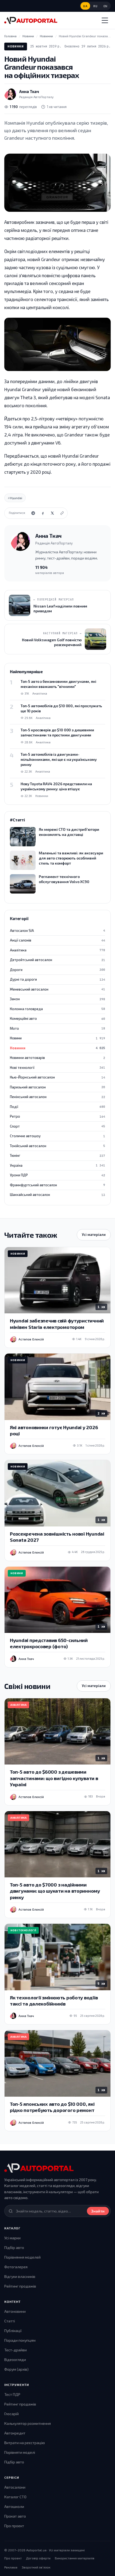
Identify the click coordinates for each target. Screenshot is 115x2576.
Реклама (11, 2567)
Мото (57, 1028)
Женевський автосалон (57, 989)
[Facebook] (43, 513)
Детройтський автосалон (57, 960)
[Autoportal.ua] (31, 20)
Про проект (14, 2526)
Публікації (13, 2331)
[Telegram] (33, 513)
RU (95, 6)
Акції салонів (57, 940)
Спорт (57, 1126)
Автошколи (14, 2506)
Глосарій (11, 2414)
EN (106, 6)
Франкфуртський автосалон (57, 1185)
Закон (57, 999)
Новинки (16, 46)
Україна (57, 1165)
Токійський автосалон (57, 1146)
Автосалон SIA (57, 931)
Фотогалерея (16, 2267)
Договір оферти (38, 2558)
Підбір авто (14, 2247)
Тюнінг (57, 1155)
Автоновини (15, 2311)
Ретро (57, 1116)
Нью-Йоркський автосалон (57, 1077)
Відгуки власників (20, 2276)
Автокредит (15, 2433)
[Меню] (105, 20)
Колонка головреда (57, 1009)
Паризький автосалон (57, 1087)
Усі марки (12, 2238)
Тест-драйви (16, 2350)
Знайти (98, 2211)
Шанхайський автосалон (57, 1195)
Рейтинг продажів (20, 2286)
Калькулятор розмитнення (28, 2423)
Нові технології (57, 1068)
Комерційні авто (57, 1018)
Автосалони (15, 2487)
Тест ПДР (12, 2394)
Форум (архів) (16, 2369)
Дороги (57, 970)
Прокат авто (15, 2516)
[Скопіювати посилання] (62, 513)
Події (57, 1107)
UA (85, 6)
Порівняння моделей (22, 2257)
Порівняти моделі (20, 2452)
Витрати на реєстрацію (25, 2443)
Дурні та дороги (57, 979)
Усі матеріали (94, 1235)
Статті (10, 2321)
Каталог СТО (15, 2497)
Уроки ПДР (57, 1175)
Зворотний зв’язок (36, 2567)
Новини (57, 1038)
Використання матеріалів (75, 2558)
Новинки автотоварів (57, 1058)
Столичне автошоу (57, 1136)
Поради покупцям (20, 2340)
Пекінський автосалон (57, 1097)
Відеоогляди (15, 2360)
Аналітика (57, 950)
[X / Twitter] (52, 513)
